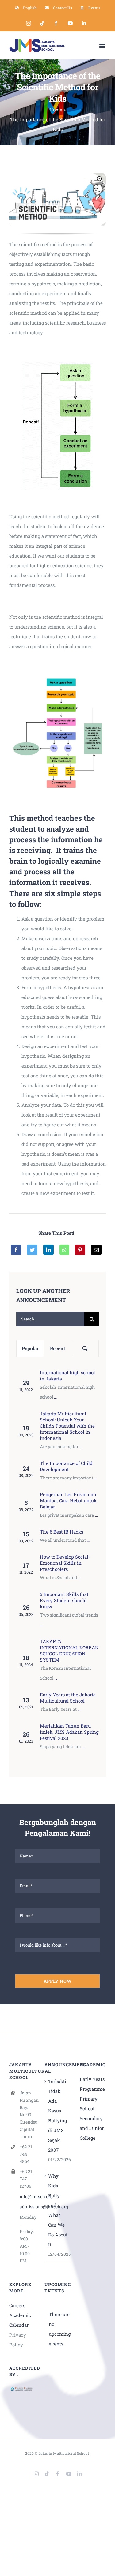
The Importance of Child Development (66, 1466)
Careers (17, 2305)
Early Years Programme (92, 2084)
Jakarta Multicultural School (64, 2453)
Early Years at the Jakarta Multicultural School (68, 1698)
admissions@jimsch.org (27, 2207)
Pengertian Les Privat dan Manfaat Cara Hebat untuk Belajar (68, 1500)
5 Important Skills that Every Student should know (64, 1600)
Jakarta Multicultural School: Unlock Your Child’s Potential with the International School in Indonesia (67, 1426)
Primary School (89, 2104)
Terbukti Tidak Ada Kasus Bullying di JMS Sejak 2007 (57, 2116)
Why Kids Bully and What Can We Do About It (58, 2210)
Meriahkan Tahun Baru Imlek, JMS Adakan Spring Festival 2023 (69, 1732)
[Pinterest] (80, 1250)
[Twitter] (32, 1250)
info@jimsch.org (27, 2197)
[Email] (96, 1250)
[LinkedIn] (48, 1250)
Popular (30, 1348)
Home (56, 110)
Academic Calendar (20, 2320)
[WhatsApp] (64, 1250)
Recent (57, 1348)
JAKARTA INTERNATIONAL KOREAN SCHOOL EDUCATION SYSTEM (69, 1650)
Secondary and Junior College (92, 2128)
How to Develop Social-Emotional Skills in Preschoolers (65, 1563)
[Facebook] (16, 1250)
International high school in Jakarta (67, 1376)
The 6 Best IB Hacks (61, 1532)
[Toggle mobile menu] (103, 46)
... (55, 1397)
